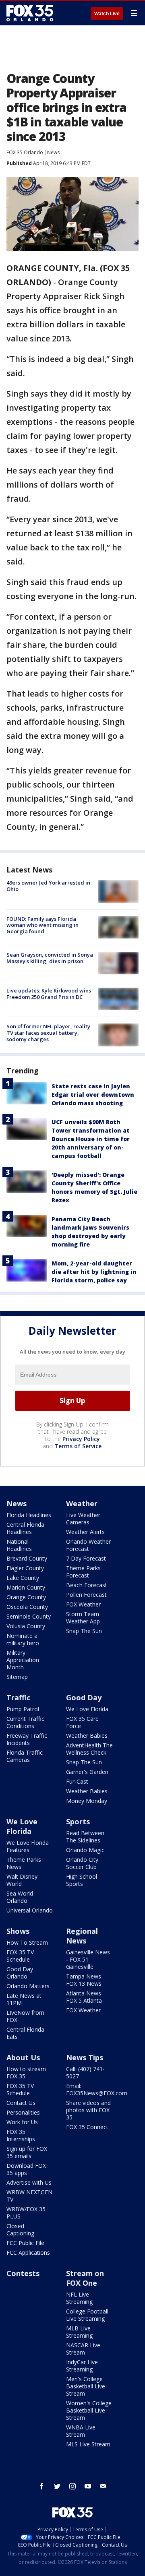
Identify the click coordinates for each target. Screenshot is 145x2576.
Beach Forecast (87, 1585)
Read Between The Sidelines (85, 1837)
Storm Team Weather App (83, 1618)
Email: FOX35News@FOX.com (97, 2089)
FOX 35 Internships (21, 2135)
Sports (78, 1821)
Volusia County (26, 1626)
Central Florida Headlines (25, 1528)
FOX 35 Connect (87, 2127)
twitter (57, 2486)
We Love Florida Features (28, 1846)
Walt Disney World (22, 1880)
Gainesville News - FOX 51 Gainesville (88, 1959)
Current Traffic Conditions (25, 1722)
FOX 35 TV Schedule (20, 1956)
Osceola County (27, 1607)
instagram (72, 2486)
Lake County (23, 1578)
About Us (23, 2057)
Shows (18, 1931)
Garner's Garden (87, 1772)
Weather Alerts (85, 1532)
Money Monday (87, 1801)
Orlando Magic (85, 1850)
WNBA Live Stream (81, 2431)
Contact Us (21, 2103)
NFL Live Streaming (79, 2298)
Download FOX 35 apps (26, 2169)
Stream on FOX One (85, 2278)
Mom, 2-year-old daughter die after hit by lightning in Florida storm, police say (94, 1272)
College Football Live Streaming (87, 2315)
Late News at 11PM (24, 1999)
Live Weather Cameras (83, 1519)
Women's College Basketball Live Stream (89, 2410)
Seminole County (29, 1616)
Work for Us (22, 2122)
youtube (88, 2486)
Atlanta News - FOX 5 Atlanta (85, 1997)
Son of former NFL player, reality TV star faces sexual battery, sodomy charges (48, 1033)
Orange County (26, 1597)
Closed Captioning (20, 2230)
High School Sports (82, 1880)
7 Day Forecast (86, 1558)
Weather (82, 1503)
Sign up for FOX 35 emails (27, 2152)
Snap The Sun (84, 1631)
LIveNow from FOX (25, 2016)
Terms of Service (78, 1446)
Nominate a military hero (23, 1639)
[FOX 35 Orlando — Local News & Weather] (30, 13)
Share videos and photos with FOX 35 (88, 2110)
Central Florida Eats (25, 2033)
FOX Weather (83, 1604)
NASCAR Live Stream (83, 2349)
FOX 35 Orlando (25, 152)
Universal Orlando (30, 1910)
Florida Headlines (29, 1515)
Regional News (82, 1936)
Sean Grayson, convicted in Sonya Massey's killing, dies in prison (50, 958)
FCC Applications (28, 2252)
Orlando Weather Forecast (88, 1545)
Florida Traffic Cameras (25, 1756)
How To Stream (27, 1942)
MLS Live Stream (88, 2444)
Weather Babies (87, 1736)
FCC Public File (25, 2243)
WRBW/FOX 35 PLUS (26, 2213)
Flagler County (25, 1568)
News (53, 152)
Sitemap (17, 1677)
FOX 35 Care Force (82, 1722)
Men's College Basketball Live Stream (86, 2386)
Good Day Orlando (20, 1973)
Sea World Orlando (20, 1897)
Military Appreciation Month (23, 1660)
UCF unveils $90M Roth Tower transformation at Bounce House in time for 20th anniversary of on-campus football (91, 1139)
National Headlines (19, 1545)
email (103, 2486)
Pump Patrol (23, 1709)
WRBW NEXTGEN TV (29, 2196)
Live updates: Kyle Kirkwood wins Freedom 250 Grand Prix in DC (49, 994)
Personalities (23, 2112)
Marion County (26, 1587)
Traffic (18, 1697)
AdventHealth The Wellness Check (89, 1749)
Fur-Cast (77, 1781)
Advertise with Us (29, 2182)
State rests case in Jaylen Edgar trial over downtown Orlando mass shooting (93, 1095)
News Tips (85, 2057)
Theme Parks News (24, 1863)
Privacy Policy (81, 1439)
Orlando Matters (28, 1986)
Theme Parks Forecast (83, 1572)
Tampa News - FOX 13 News (85, 1980)
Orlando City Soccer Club (82, 1863)
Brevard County (27, 1558)
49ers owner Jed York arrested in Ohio (48, 886)
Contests (23, 2273)
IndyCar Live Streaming (82, 2366)
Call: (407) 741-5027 (85, 2073)
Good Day (84, 1697)
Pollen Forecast (86, 1595)
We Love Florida (87, 1709)
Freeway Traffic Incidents (27, 1739)
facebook (42, 2486)
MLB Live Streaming (79, 2332)
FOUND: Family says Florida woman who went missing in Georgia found (42, 925)
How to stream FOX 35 (26, 2073)
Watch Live (107, 14)
